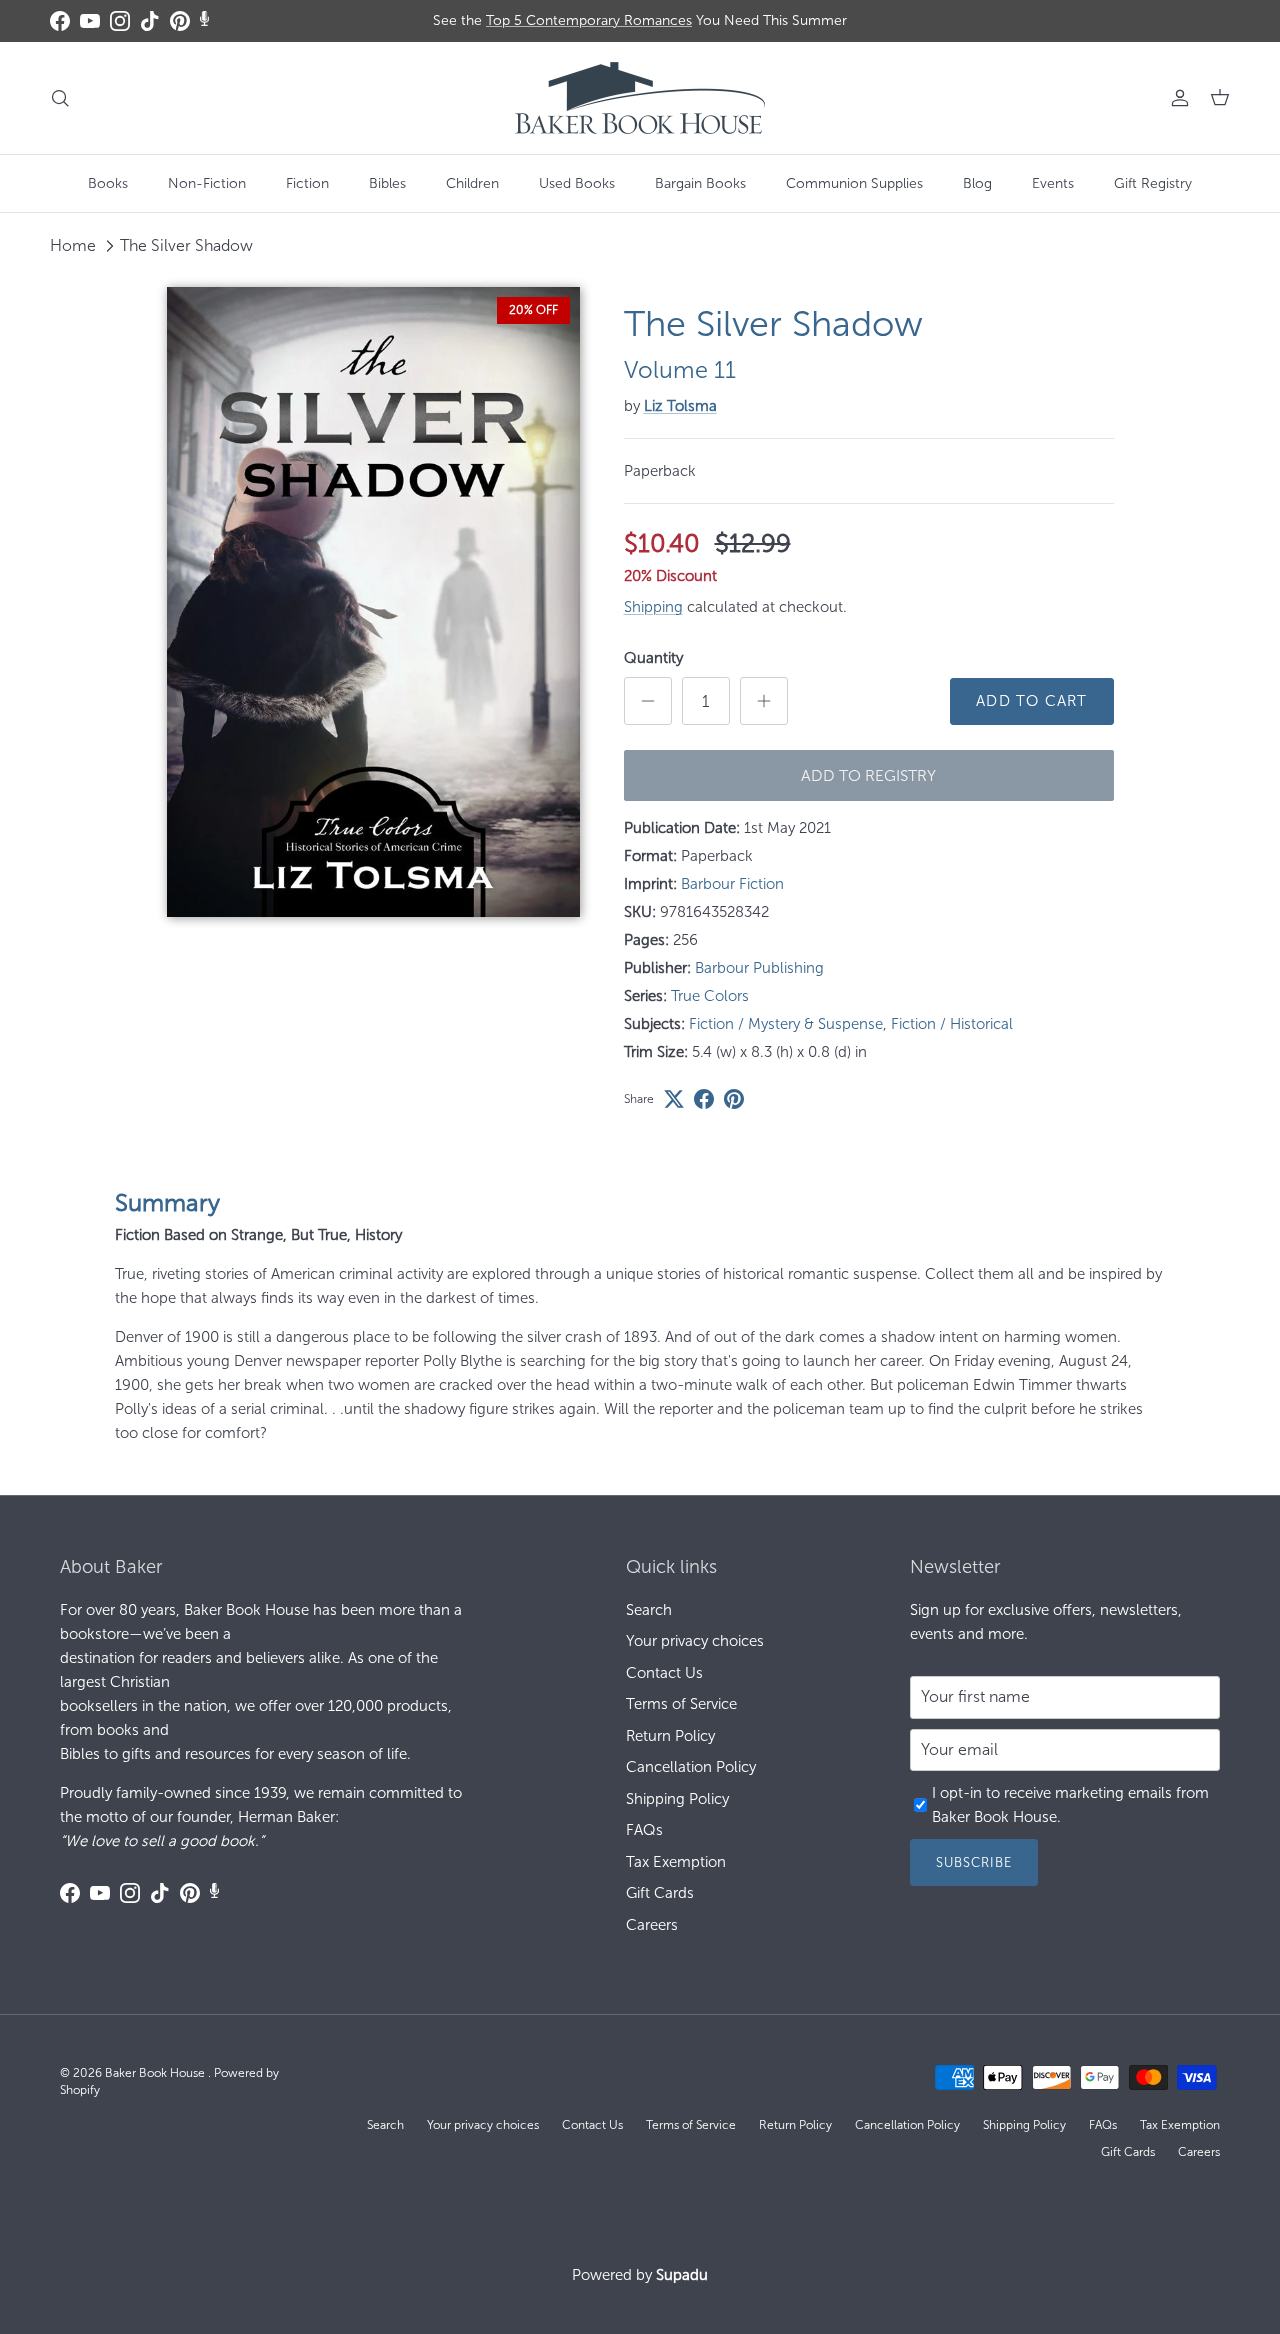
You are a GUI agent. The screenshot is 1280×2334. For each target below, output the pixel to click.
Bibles (387, 183)
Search (649, 1610)
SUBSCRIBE (974, 1862)
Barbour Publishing (759, 968)
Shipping (653, 607)
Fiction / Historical (952, 1024)
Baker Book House (156, 2073)
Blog (977, 183)
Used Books (577, 183)
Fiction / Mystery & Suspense (786, 1024)
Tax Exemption (676, 1862)
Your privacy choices (695, 1641)
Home (73, 245)
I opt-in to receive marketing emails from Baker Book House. (1070, 1805)
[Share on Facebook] (704, 1099)
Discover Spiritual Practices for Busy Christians (640, 24)
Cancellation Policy (691, 1767)
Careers (652, 1925)
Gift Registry (1153, 183)
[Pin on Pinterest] (734, 1099)
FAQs (644, 1830)
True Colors (710, 996)
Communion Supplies (854, 183)
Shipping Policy (677, 1799)
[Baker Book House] (640, 98)
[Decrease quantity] (648, 701)
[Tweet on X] (674, 1099)
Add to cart (1031, 701)
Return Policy (670, 1736)
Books (108, 183)
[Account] (1176, 98)
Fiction (307, 183)
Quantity (653, 658)
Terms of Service (681, 1704)
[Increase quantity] (764, 701)
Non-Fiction (207, 183)
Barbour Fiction (732, 884)
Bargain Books (700, 183)
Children (472, 183)
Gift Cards (660, 1893)
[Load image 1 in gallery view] (373, 601)
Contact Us (664, 1673)
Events (1053, 183)
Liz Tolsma (680, 406)
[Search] (60, 98)
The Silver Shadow (186, 245)
